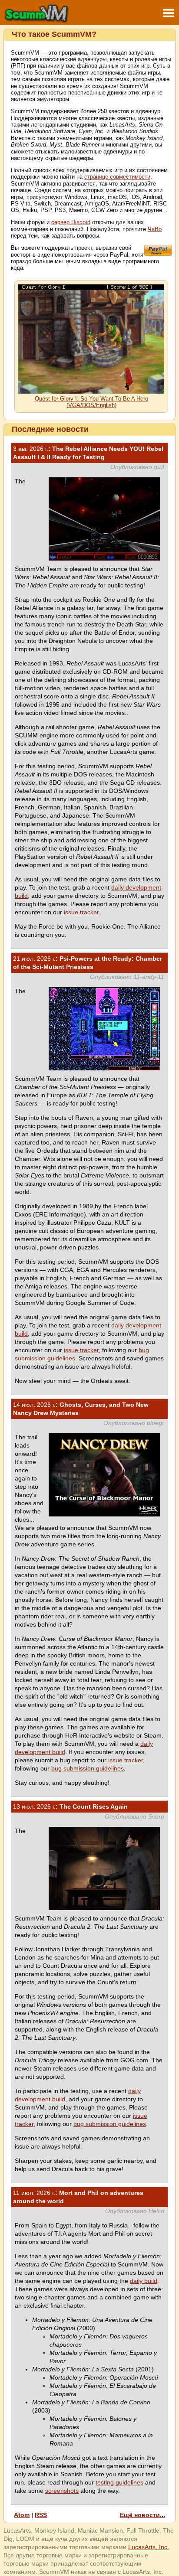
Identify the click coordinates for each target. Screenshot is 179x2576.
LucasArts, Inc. (149, 2547)
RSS (41, 2515)
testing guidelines (119, 2482)
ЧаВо (155, 229)
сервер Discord (71, 222)
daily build (144, 2281)
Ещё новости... (143, 2515)
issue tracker (81, 912)
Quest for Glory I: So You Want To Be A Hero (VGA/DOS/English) (91, 402)
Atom (22, 2515)
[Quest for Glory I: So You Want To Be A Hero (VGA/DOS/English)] (91, 392)
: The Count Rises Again (70, 1806)
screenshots (62, 2491)
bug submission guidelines (88, 1768)
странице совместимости (117, 177)
